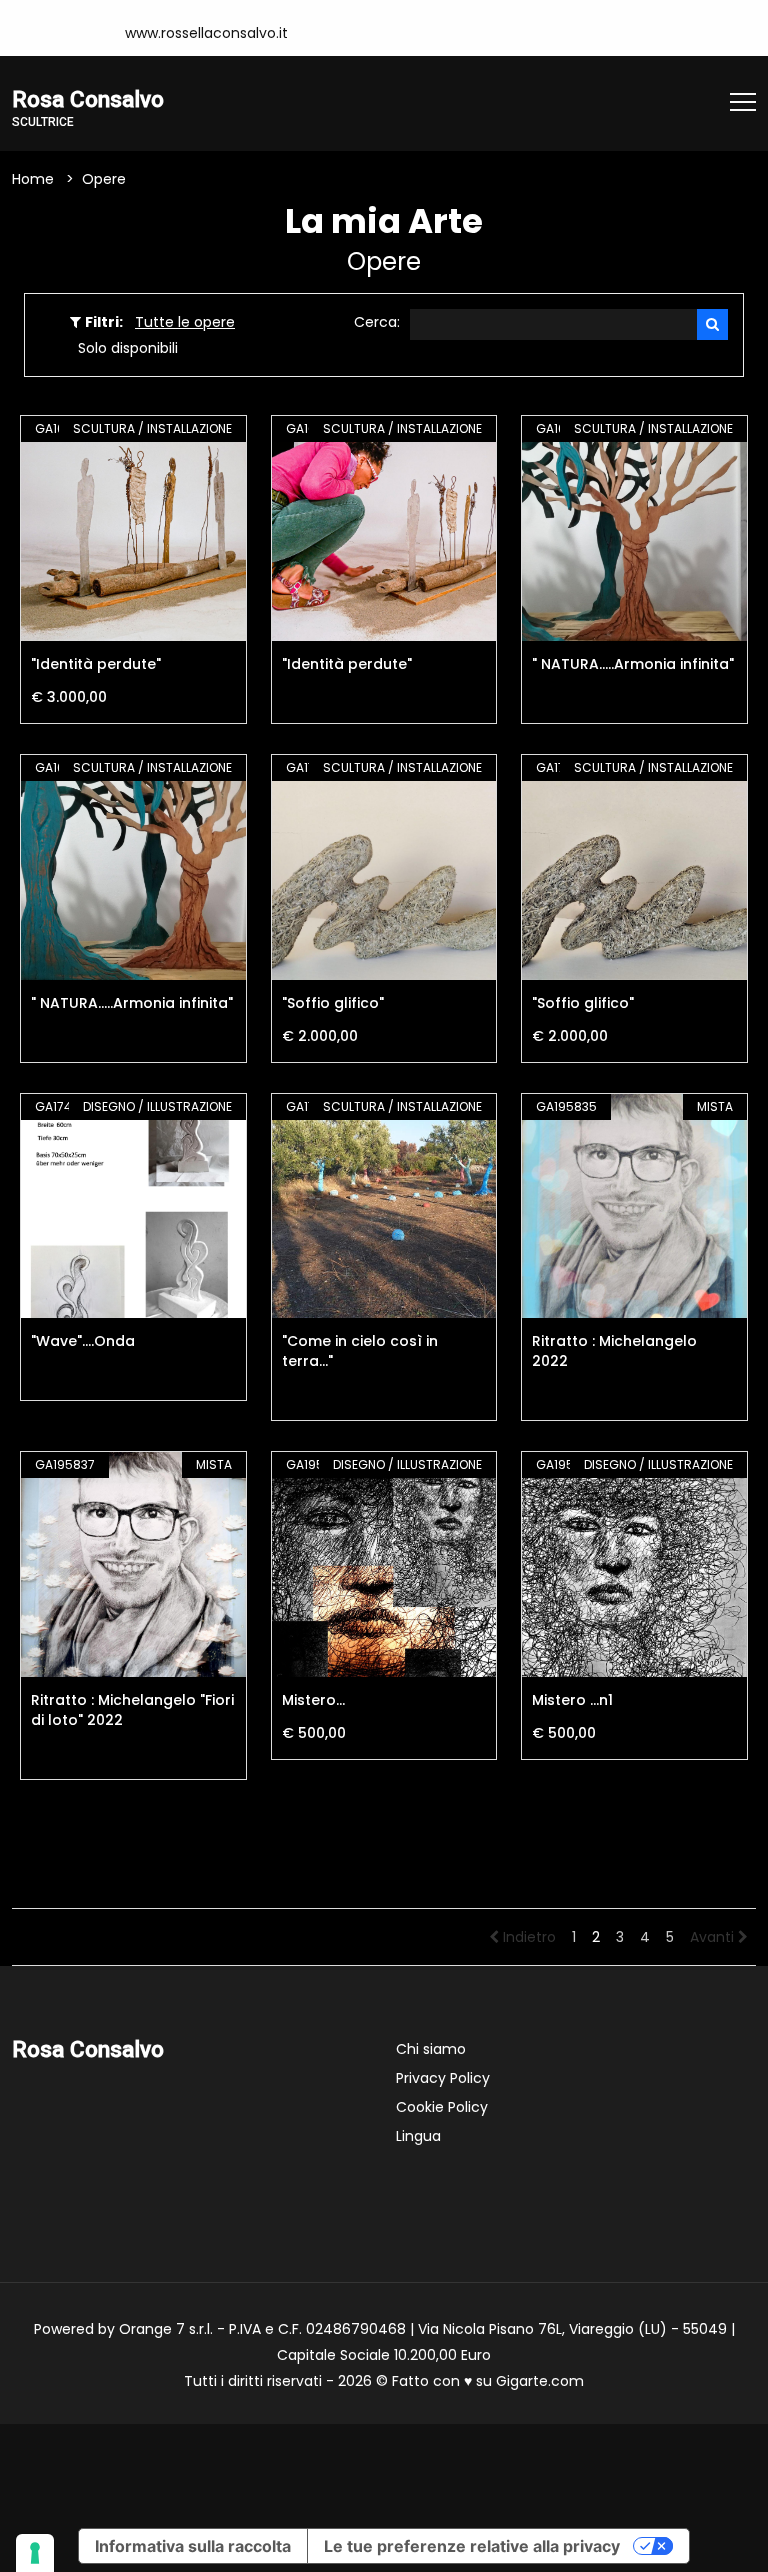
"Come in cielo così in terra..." (360, 1351)
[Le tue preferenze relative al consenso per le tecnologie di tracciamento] (35, 2553)
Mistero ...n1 (572, 1700)
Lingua (418, 2136)
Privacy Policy (443, 2078)
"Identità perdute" (96, 664)
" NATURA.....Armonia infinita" (633, 664)
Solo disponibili (128, 348)
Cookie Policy (442, 2107)
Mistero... (313, 1700)
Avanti (714, 1937)
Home (33, 179)
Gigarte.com (540, 2381)
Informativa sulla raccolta (193, 2546)
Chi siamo (431, 2049)
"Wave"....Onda (83, 1341)
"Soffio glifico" (333, 1003)
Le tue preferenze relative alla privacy (472, 2546)
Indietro (527, 1937)
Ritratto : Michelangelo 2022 (614, 1351)
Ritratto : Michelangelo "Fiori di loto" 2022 (132, 1710)
